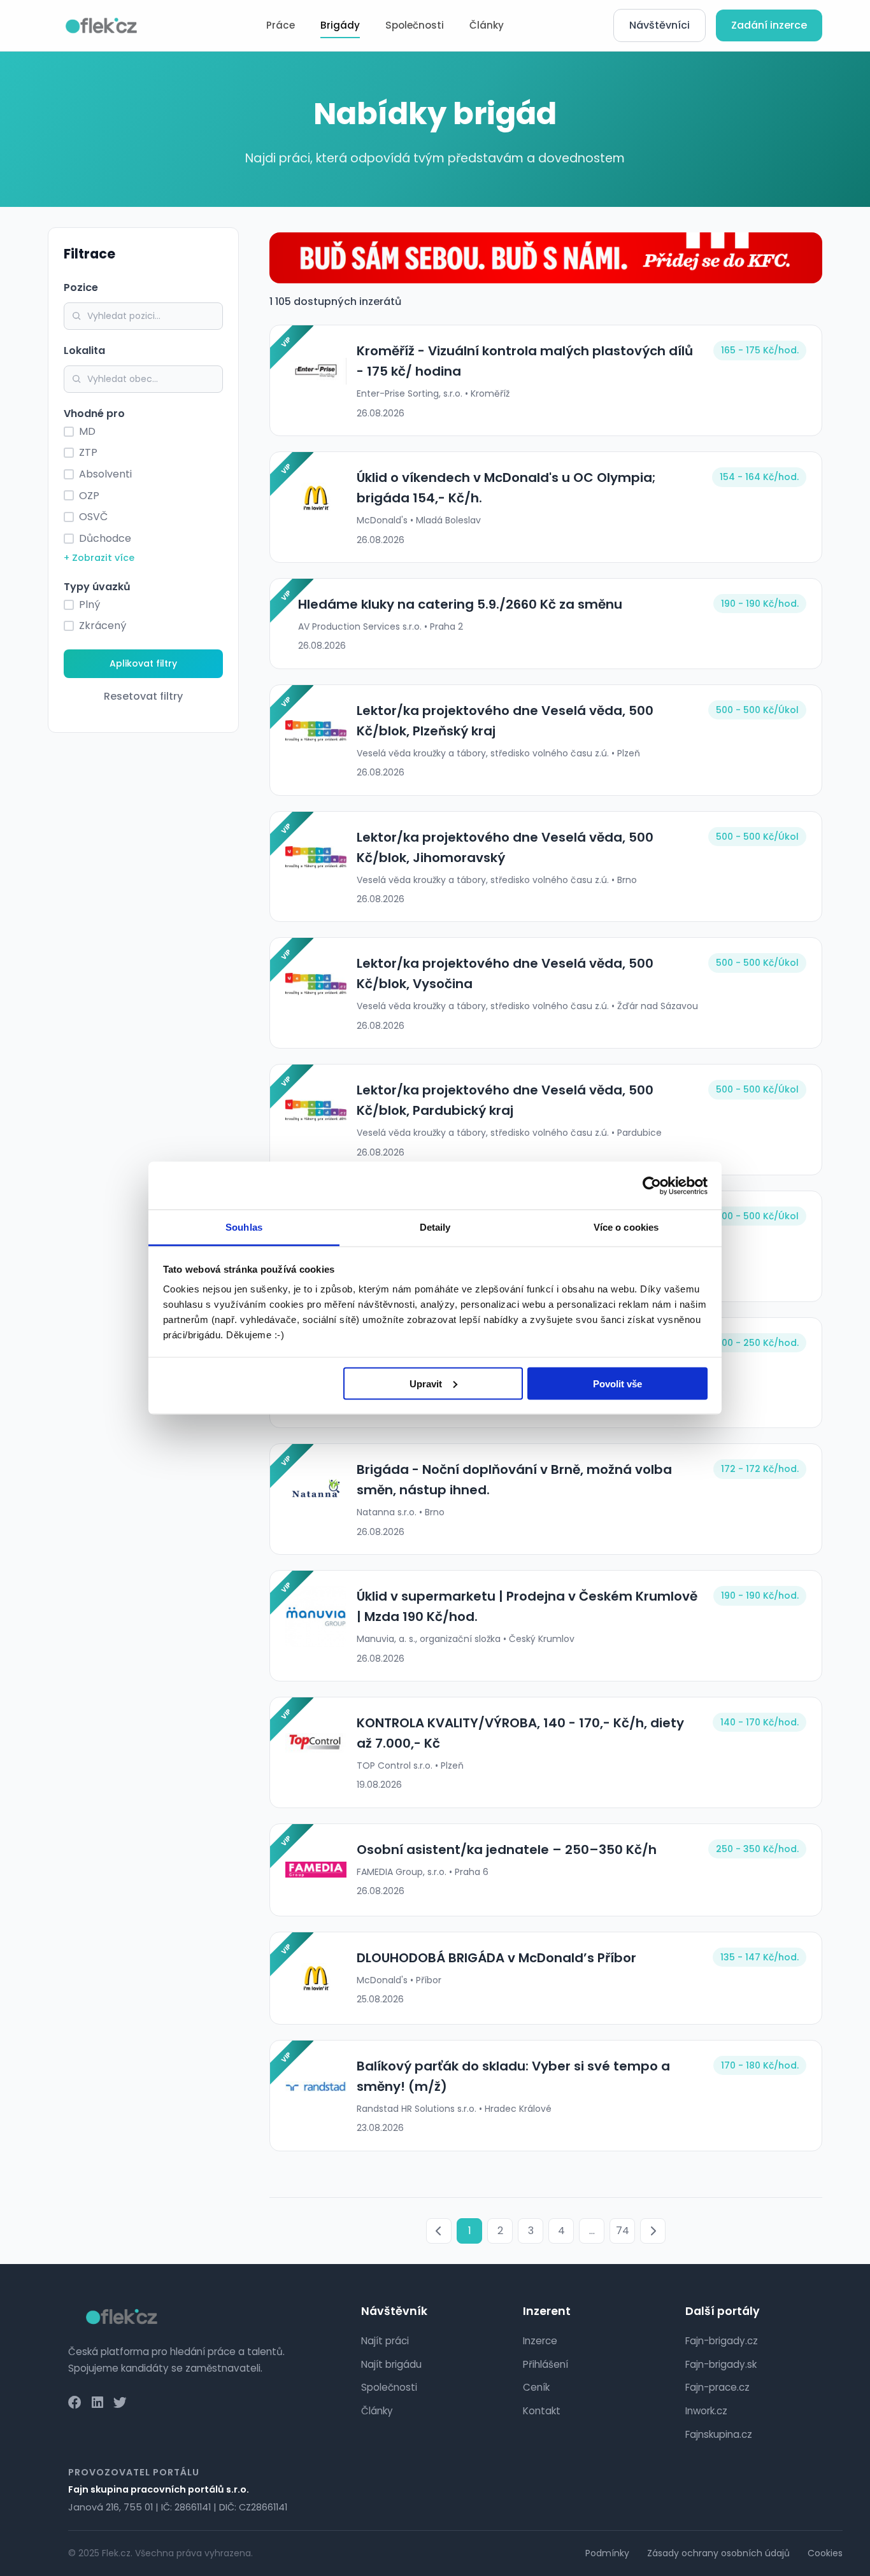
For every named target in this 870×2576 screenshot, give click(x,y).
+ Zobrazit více (99, 558)
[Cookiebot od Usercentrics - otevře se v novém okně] (652, 1185)
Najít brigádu (391, 2364)
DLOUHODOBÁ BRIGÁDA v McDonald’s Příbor (496, 1958)
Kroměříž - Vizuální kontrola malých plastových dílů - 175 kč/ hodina (525, 361)
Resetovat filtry (143, 696)
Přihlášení (546, 2364)
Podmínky (607, 2553)
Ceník (536, 2387)
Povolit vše (617, 1383)
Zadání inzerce (769, 25)
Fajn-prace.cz (717, 2387)
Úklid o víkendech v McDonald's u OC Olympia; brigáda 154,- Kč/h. (506, 488)
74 (623, 2231)
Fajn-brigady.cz (722, 2341)
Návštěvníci (660, 25)
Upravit (426, 1383)
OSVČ (93, 517)
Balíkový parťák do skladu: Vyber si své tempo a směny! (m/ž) (513, 2076)
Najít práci (385, 2341)
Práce (281, 25)
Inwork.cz (706, 2411)
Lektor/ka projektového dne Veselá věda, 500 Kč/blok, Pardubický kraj (505, 1100)
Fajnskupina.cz (719, 2434)
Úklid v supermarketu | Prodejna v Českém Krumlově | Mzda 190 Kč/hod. (527, 1606)
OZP (89, 496)
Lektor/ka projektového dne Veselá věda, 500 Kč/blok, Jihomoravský (505, 847)
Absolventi (105, 474)
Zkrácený (103, 626)
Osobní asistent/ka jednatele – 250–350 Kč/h (507, 1850)
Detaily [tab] (435, 1227)
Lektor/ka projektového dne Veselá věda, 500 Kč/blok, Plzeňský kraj (505, 721)
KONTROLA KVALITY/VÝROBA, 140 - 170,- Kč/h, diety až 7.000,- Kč (520, 1733)
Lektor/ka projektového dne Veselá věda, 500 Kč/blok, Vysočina (505, 973)
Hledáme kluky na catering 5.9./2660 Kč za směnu (460, 604)
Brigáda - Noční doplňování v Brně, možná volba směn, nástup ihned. (514, 1480)
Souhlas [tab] (244, 1227)
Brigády (340, 25)
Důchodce (105, 538)
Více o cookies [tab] (626, 1227)
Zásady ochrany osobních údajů (718, 2553)
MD (87, 431)
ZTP (88, 452)
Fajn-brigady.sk (721, 2364)
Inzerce (540, 2341)
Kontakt (542, 2411)
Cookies (825, 2553)
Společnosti (415, 25)
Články (487, 25)
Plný (89, 605)
